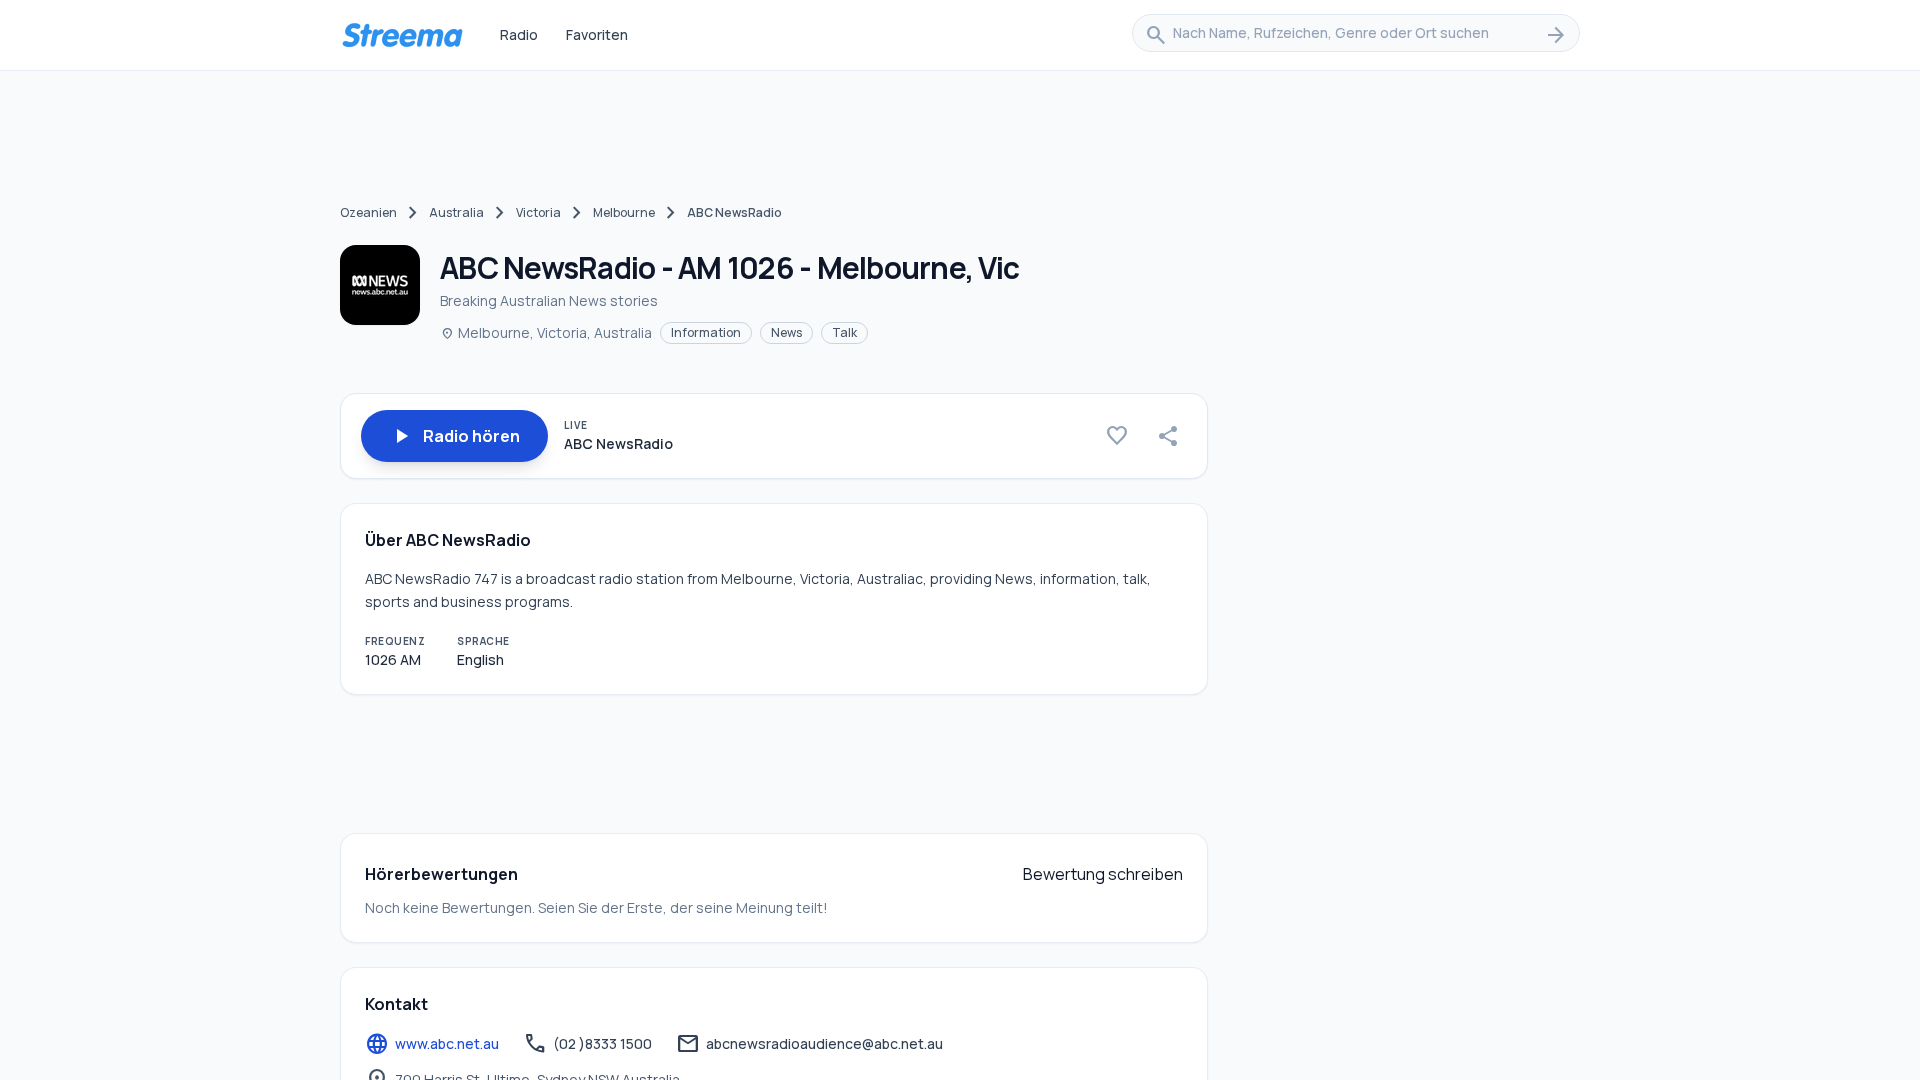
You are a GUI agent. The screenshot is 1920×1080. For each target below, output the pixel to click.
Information (706, 332)
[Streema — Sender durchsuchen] (402, 35)
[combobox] (1356, 35)
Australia (456, 212)
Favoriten (597, 34)
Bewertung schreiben (1103, 874)
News (786, 332)
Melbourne (624, 212)
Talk (844, 332)
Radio (519, 34)
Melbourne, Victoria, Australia (546, 332)
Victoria (538, 212)
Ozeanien (368, 212)
